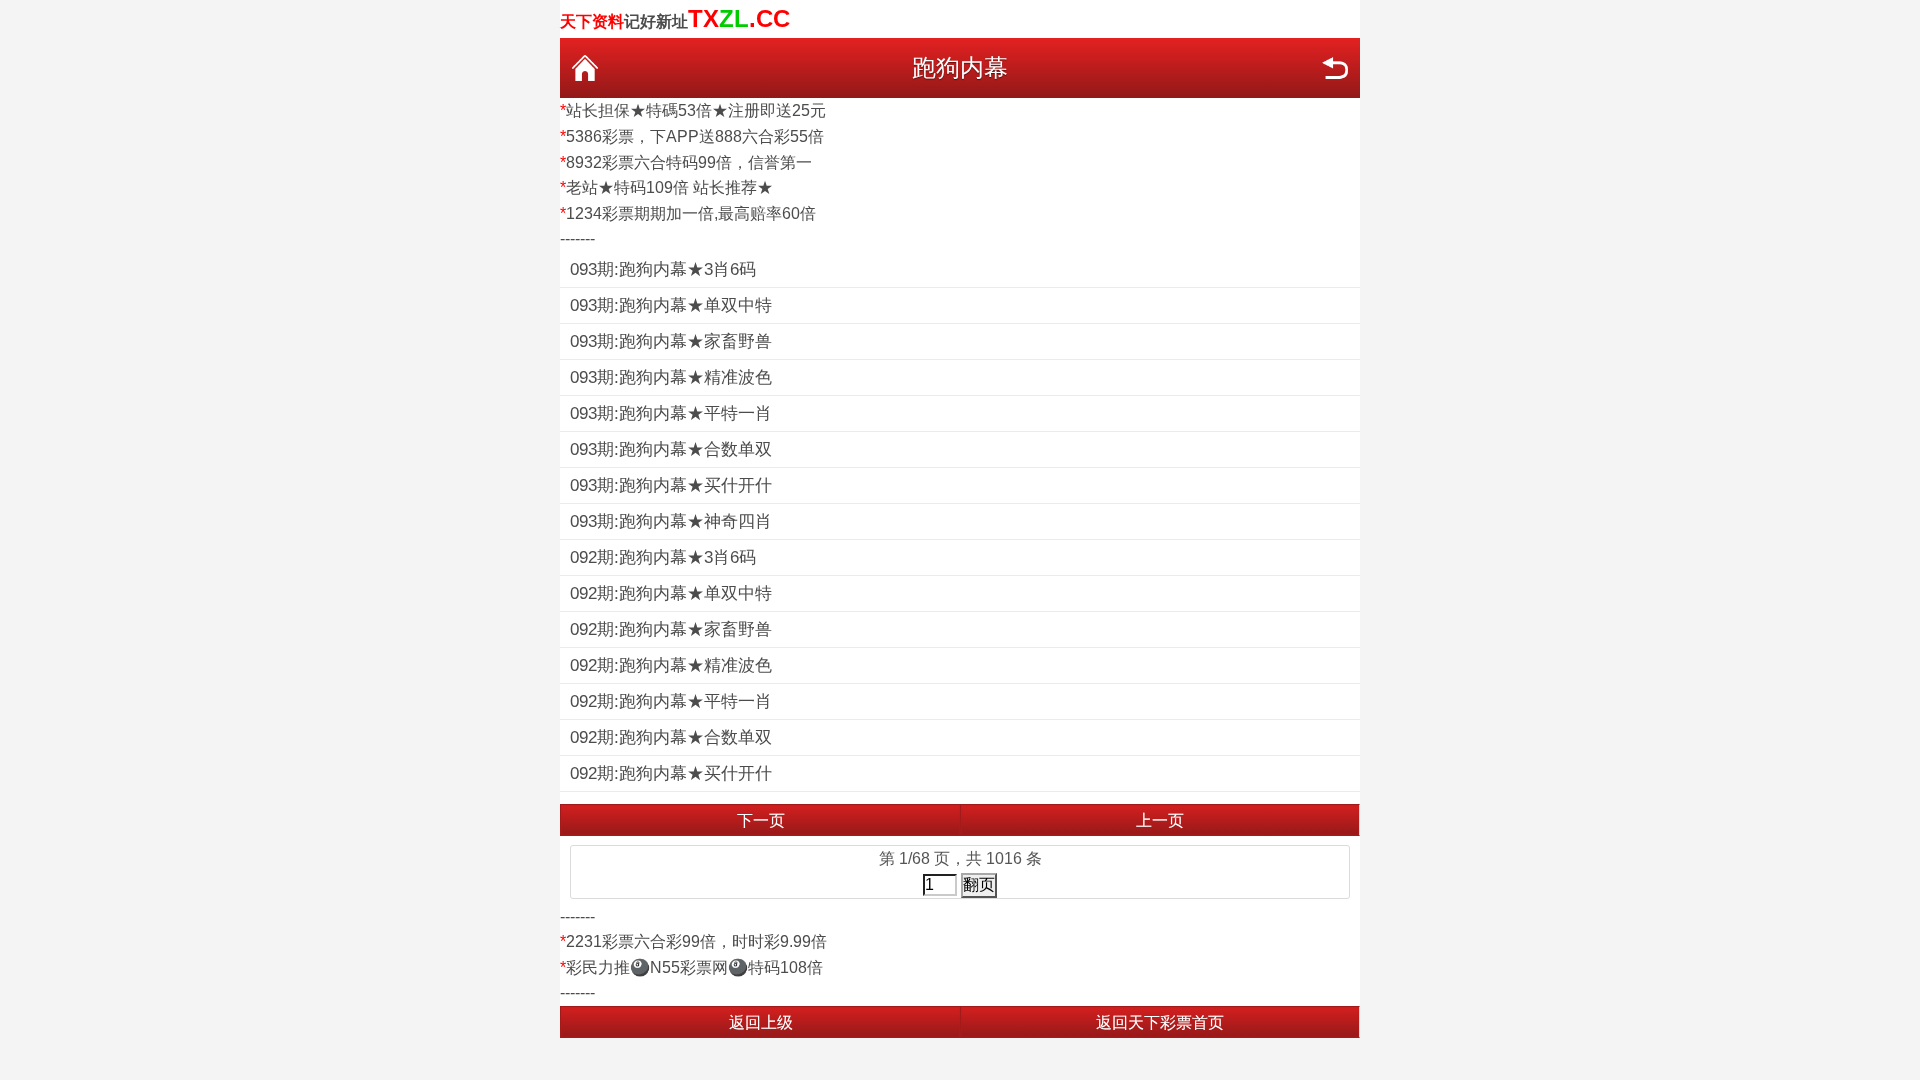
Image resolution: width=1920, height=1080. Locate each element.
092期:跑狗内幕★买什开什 (671, 773)
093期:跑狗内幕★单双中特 (671, 305)
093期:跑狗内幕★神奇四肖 (671, 521)
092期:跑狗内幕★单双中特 (671, 593)
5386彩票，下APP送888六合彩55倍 (695, 136)
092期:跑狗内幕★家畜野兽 (671, 629)
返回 (1335, 68)
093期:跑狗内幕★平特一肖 (671, 413)
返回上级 (761, 1022)
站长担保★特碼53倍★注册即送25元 (696, 110)
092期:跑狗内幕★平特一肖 (671, 701)
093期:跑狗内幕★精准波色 (671, 377)
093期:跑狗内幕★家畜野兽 (671, 341)
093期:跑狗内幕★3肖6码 (663, 269)
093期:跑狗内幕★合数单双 (671, 449)
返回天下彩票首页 (1160, 1022)
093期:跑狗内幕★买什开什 (671, 485)
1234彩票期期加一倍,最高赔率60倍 (691, 213)
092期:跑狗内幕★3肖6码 (663, 557)
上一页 (1160, 820)
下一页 (761, 820)
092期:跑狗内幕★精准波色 (671, 665)
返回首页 (585, 68)
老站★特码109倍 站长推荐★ (669, 187)
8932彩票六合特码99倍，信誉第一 (689, 162)
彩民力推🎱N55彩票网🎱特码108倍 (694, 967)
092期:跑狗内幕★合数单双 (671, 737)
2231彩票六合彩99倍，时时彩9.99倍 (696, 941)
